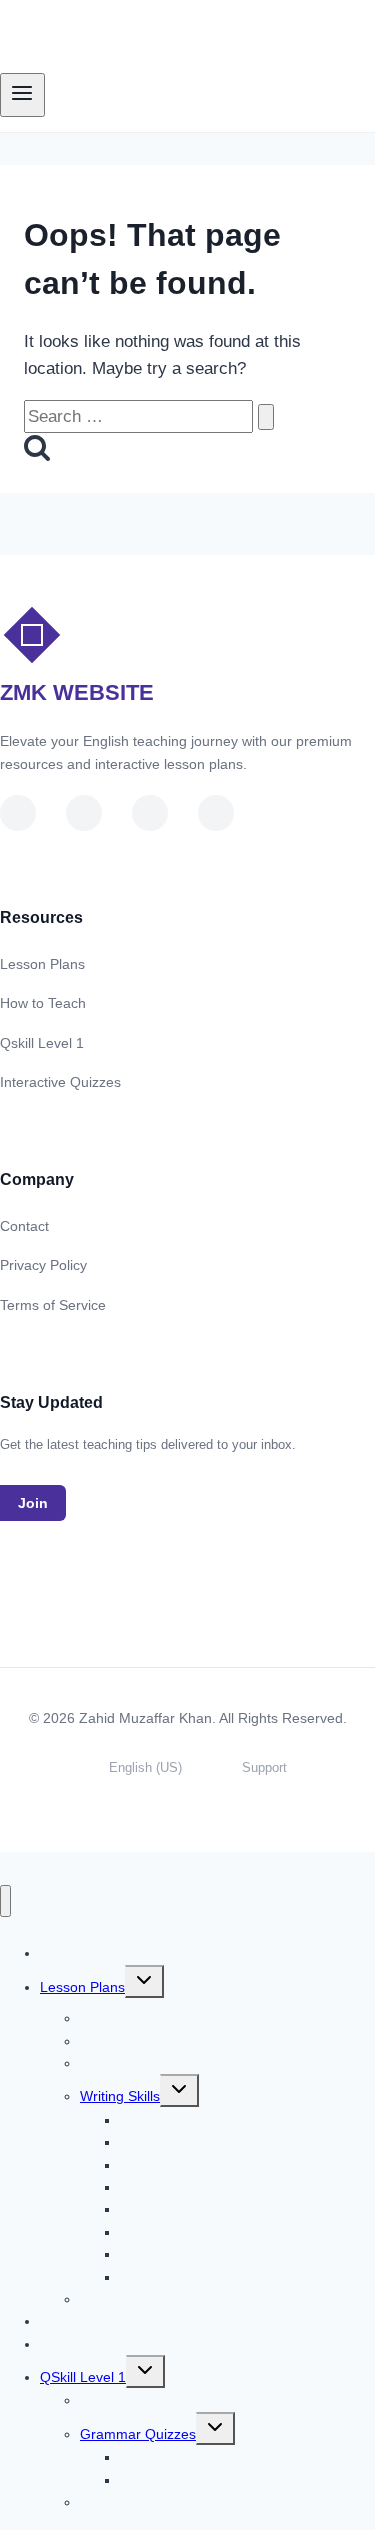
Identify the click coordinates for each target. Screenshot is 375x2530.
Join (33, 1503)
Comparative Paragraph (196, 2277)
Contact (24, 1226)
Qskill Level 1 (42, 1043)
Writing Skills (120, 2096)
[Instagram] (216, 813)
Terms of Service (53, 1305)
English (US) (145, 1767)
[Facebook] (150, 813)
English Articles (127, 2400)
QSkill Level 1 (83, 2377)
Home (83, 1953)
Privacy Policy (43, 1265)
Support (264, 1767)
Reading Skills (124, 2063)
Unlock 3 (67, 2344)
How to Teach (43, 1003)
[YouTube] (18, 813)
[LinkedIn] (84, 813)
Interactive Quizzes (60, 1082)
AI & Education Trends (150, 2502)
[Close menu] (5, 1901)
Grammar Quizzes (138, 2434)
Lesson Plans (42, 964)
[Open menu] (22, 95)
